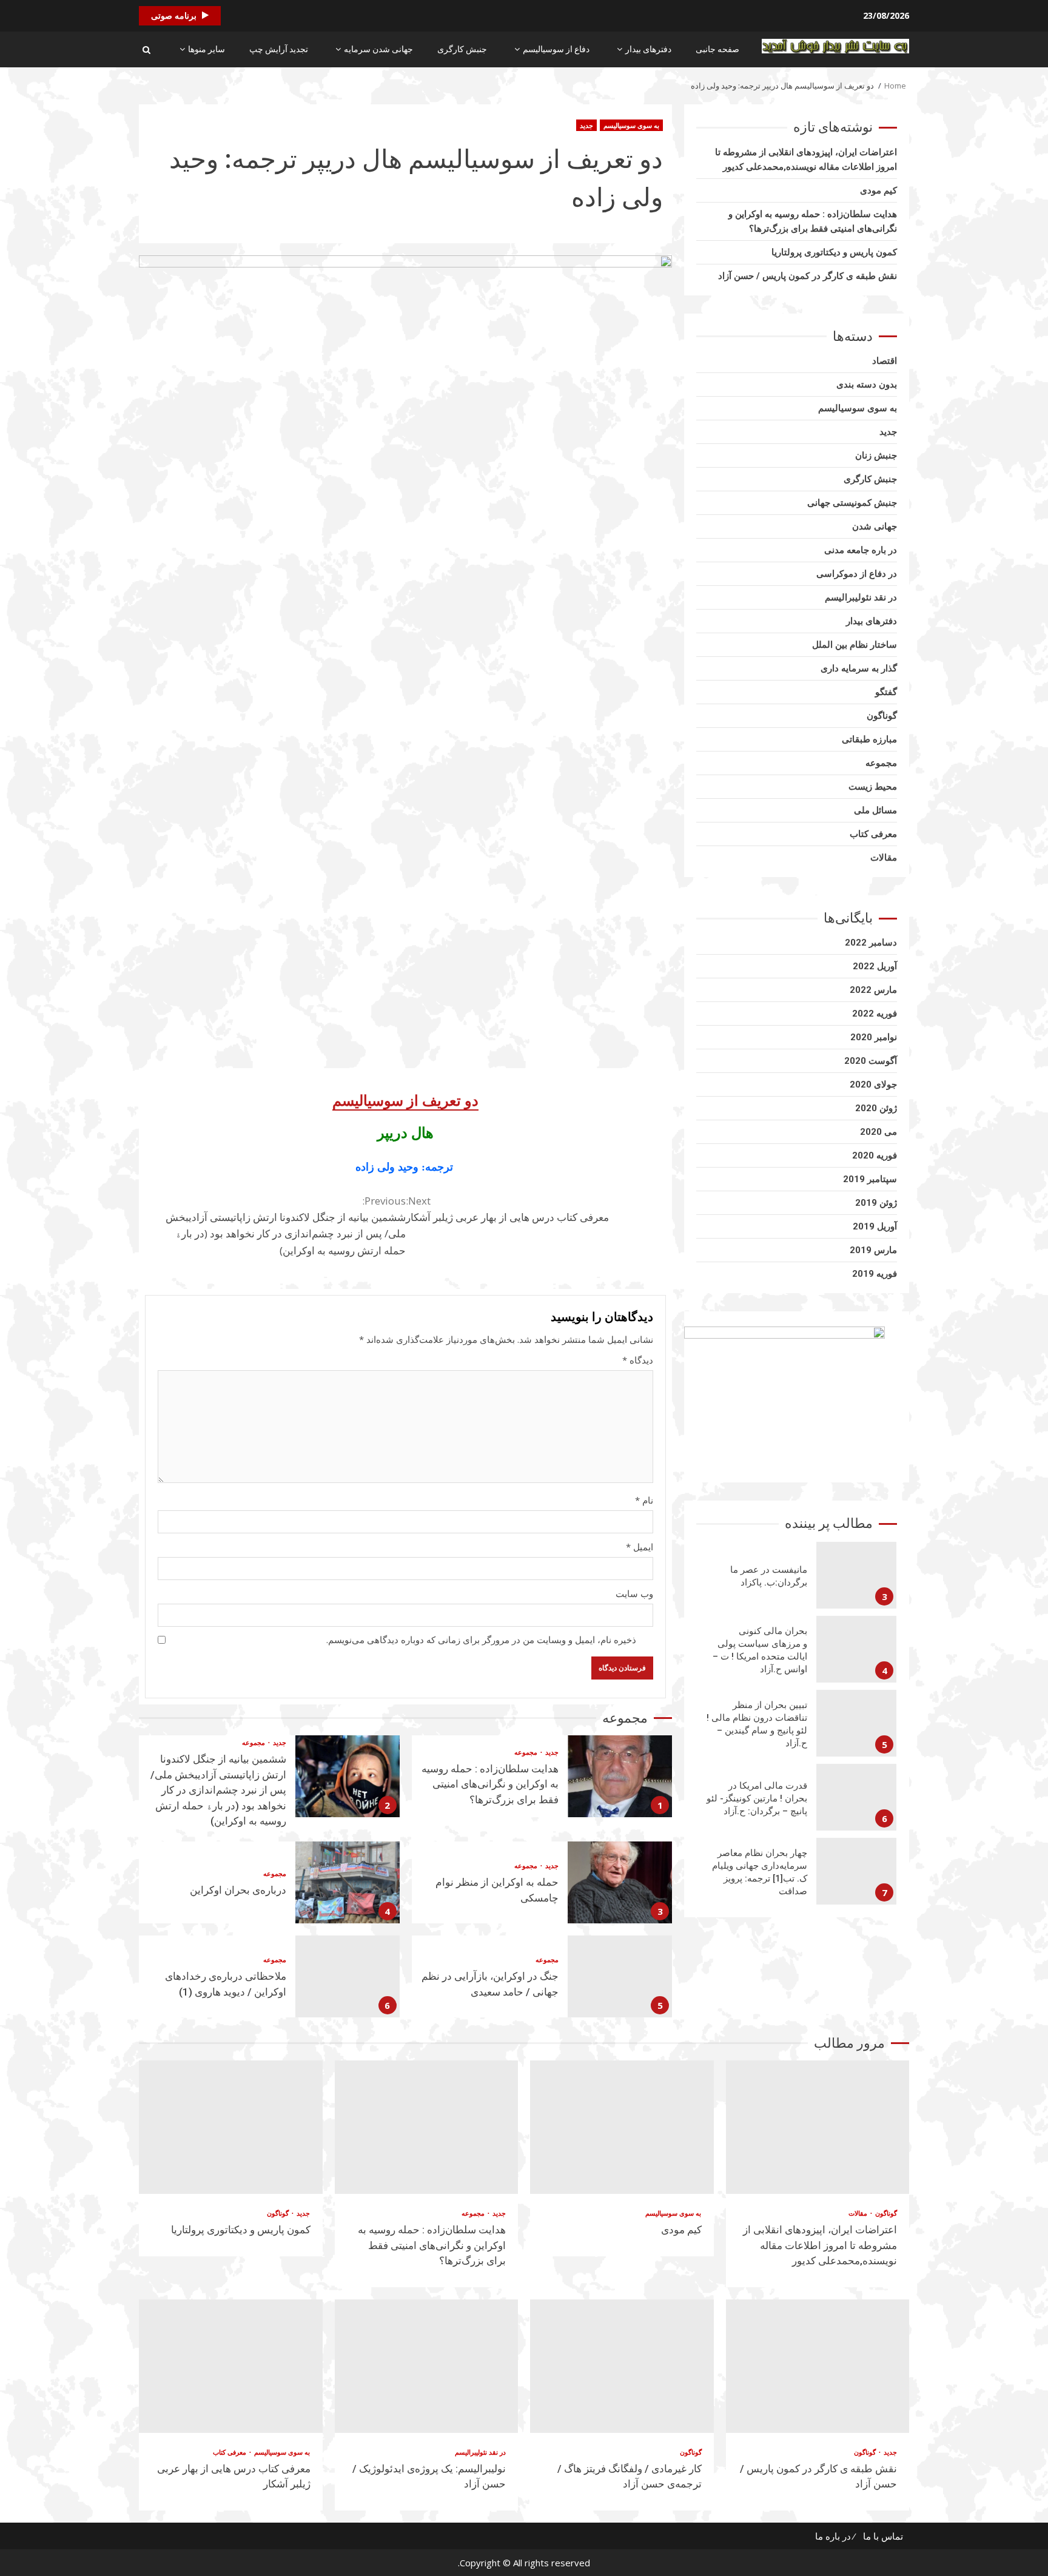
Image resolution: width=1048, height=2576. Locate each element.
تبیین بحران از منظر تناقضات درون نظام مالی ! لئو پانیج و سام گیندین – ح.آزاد (856, 1723)
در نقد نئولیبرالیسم (861, 597)
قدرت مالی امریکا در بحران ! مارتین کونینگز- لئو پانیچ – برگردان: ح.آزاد (856, 1797)
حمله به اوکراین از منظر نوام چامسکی (620, 1882)
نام (644, 1500)
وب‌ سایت (634, 1593)
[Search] (146, 50)
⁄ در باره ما (835, 2536)
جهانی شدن (875, 526)
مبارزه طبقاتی (869, 739)
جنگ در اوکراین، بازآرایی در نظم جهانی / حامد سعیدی (620, 1976)
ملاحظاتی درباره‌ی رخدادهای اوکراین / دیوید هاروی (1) (348, 1976)
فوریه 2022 (875, 1014)
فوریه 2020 (875, 1155)
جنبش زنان (876, 456)
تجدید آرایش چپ (279, 49)
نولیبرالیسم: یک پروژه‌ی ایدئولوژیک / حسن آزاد (427, 2366)
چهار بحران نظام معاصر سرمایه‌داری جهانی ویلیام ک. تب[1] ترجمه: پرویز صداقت (856, 1871)
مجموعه (526, 1752)
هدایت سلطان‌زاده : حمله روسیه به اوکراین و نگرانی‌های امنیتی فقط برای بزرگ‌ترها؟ (620, 1776)
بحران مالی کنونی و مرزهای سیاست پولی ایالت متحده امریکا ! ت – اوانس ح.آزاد (856, 1649)
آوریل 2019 (875, 1226)
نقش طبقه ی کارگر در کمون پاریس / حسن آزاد (808, 276)
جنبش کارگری (462, 49)
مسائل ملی (875, 810)
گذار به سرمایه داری (859, 668)
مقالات (884, 858)
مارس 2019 (873, 1250)
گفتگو (886, 692)
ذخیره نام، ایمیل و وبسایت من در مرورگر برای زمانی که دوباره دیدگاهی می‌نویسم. (481, 1639)
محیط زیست (873, 787)
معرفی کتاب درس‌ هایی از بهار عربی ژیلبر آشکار (507, 1209)
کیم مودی (878, 190)
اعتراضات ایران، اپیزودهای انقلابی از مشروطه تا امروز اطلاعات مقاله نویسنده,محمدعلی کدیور (818, 2127)
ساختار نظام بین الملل (855, 645)
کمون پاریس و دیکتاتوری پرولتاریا (834, 252)
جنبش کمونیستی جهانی (852, 503)
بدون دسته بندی (867, 385)
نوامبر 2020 (874, 1037)
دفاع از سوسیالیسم (556, 49)
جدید (586, 125)
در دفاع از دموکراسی (857, 574)
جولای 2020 (873, 1085)
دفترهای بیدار (648, 49)
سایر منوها (207, 49)
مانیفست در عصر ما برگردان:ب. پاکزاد (856, 1575)
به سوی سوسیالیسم (631, 125)
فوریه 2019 (875, 1274)
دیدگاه (638, 1360)
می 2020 (878, 1132)
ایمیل (640, 1547)
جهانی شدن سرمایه (378, 49)
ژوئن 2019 (876, 1203)
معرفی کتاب (873, 834)
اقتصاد (885, 361)
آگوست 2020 (871, 1061)
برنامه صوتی (174, 15)
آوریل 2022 (875, 966)
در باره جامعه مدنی (861, 550)
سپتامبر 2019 (870, 1179)
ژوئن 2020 (876, 1108)
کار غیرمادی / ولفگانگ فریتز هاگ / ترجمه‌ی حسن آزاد (622, 2366)
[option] (797, 1578)
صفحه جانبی (717, 49)
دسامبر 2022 (871, 943)
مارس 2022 (873, 990)
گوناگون (882, 716)
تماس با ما (883, 2536)
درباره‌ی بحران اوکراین (348, 1882)
